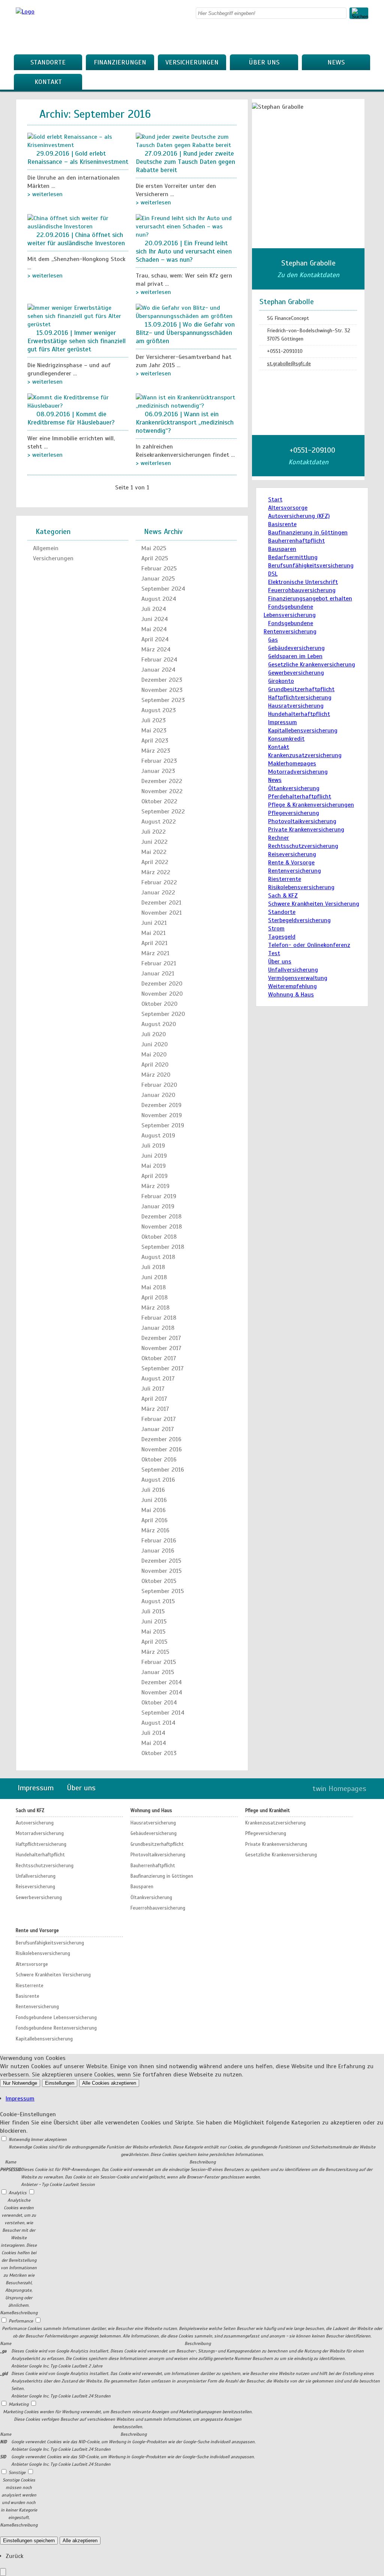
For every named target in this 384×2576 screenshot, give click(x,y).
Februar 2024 (159, 660)
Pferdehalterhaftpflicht (300, 797)
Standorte (48, 62)
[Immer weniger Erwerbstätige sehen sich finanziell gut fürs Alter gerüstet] (78, 324)
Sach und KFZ (30, 1811)
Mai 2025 (154, 548)
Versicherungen (192, 62)
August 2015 (158, 1601)
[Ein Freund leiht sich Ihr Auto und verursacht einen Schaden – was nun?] (186, 235)
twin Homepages (339, 1789)
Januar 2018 (158, 1328)
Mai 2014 (154, 1743)
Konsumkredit (286, 739)
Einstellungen (60, 2083)
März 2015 (155, 1652)
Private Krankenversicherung (306, 830)
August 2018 (158, 1257)
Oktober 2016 (159, 1460)
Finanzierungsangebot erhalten (310, 599)
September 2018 (163, 1247)
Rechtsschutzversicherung (303, 846)
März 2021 (155, 953)
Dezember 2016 (161, 1439)
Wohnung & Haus (291, 995)
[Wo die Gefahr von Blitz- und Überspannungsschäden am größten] (186, 316)
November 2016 (162, 1449)
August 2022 (159, 822)
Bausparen (282, 549)
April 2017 (154, 1399)
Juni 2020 (154, 1044)
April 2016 (154, 1520)
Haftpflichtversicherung (300, 698)
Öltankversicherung (294, 788)
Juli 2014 (153, 1733)
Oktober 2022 (159, 801)
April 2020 (155, 1065)
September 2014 (163, 1713)
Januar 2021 (158, 974)
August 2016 (158, 1480)
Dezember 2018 (161, 1217)
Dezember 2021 (161, 903)
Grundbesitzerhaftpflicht (301, 689)
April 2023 (155, 741)
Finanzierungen (120, 62)
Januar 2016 (158, 1551)
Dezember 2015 (161, 1561)
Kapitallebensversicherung (303, 731)
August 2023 (159, 710)
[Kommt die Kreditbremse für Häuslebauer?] (78, 406)
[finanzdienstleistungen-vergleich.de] (25, 12)
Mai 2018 (154, 1287)
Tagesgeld (282, 937)
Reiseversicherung (292, 854)
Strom (276, 929)
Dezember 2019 (161, 1105)
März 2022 (156, 872)
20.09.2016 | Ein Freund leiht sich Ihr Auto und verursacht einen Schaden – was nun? (184, 251)
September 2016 (163, 1470)
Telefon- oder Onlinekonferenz (309, 945)
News (336, 62)
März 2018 (155, 1308)
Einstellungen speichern (29, 2541)
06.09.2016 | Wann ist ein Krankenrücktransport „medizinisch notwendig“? (185, 422)
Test (274, 953)
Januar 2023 (158, 771)
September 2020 (163, 1014)
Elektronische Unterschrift (303, 582)
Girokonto (281, 681)
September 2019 (163, 1125)
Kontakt (48, 82)
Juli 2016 (153, 1490)
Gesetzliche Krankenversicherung (312, 665)
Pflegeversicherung (294, 813)
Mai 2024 (154, 629)
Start (275, 500)
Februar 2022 (159, 882)
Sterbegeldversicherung (299, 920)
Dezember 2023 (162, 680)
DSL (273, 574)
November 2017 (161, 1348)
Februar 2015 (159, 1662)
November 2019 (162, 1115)
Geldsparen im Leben (295, 656)
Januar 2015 (158, 1672)
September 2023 (163, 700)
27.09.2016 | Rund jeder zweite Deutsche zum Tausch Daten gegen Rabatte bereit (185, 162)
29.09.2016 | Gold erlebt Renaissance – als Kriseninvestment (78, 158)
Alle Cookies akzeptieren (109, 2083)
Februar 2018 (159, 1318)
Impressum (283, 722)
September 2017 (163, 1368)
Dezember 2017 (161, 1338)
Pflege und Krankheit (268, 1811)
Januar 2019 (158, 1206)
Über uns (264, 62)
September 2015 (163, 1591)
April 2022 (155, 862)
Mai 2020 (154, 1055)
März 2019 (155, 1186)
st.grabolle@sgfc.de (289, 364)
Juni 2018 (154, 1277)
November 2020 (162, 994)
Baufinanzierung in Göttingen (308, 533)
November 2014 (162, 1692)
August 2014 (158, 1723)
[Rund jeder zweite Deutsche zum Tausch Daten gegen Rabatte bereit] (186, 145)
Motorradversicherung (298, 772)
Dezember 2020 (162, 984)
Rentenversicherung (295, 871)
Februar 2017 (159, 1419)
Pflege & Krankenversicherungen (311, 805)
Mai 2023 (154, 731)
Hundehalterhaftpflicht (299, 714)
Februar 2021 (159, 963)
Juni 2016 (154, 1500)
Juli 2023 (154, 720)
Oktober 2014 (159, 1703)
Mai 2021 (154, 933)
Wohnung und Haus (151, 1811)
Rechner (279, 838)
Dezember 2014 (162, 1682)
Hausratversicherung (296, 706)
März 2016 (155, 1530)
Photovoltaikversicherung (302, 821)
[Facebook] (366, 36)
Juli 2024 (154, 609)
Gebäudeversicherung (296, 648)
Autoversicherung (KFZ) (299, 516)
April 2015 (154, 1642)
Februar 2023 (159, 761)
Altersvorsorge (288, 508)
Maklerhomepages (292, 764)
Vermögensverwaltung (298, 978)
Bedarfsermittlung (293, 557)
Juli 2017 (153, 1389)
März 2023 (156, 751)
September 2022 (163, 812)
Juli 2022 (154, 832)
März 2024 (156, 650)
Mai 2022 (154, 852)
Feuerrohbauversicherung (302, 590)
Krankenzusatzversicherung (305, 755)
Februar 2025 (159, 569)
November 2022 (162, 791)
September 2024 (163, 589)
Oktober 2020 (159, 1004)
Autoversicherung (35, 1823)
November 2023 (162, 690)
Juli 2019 (153, 1146)
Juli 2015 (153, 1611)
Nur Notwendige (20, 2083)
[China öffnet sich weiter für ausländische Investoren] (78, 227)
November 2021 (162, 913)
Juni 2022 (154, 842)
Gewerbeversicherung (296, 673)
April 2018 (154, 1298)
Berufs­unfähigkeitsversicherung (311, 566)
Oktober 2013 (159, 1753)
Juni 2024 (155, 619)
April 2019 (154, 1176)
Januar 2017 (158, 1429)
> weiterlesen (45, 194)
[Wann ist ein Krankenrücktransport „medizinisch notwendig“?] (186, 406)
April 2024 (155, 639)
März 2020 (156, 1075)
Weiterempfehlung (292, 986)
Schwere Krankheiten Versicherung (314, 904)
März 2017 (155, 1409)
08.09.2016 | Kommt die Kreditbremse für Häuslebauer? (71, 418)
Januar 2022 (158, 893)
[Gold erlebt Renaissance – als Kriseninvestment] (78, 145)
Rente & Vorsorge (291, 863)
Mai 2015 (153, 1632)
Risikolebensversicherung (301, 887)
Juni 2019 (154, 1156)
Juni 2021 (154, 923)
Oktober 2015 (159, 1581)
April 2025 (155, 558)
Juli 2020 (154, 1034)
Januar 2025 (158, 579)
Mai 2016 (154, 1510)
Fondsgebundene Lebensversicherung (56, 2018)
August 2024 (159, 599)
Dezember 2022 (162, 781)
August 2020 (159, 1024)
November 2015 (161, 1571)
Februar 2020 (159, 1085)
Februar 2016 (159, 1541)
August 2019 (158, 1136)
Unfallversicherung (293, 970)
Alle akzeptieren (80, 2541)
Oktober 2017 (159, 1358)
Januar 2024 (158, 670)
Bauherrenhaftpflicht (296, 541)
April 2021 (154, 943)
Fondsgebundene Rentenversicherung (56, 2028)
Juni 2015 (154, 1622)
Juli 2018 (153, 1267)
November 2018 (162, 1227)
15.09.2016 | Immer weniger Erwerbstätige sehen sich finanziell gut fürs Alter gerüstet (76, 341)
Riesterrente (285, 879)
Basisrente (282, 524)
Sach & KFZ (283, 896)
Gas (273, 640)
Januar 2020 (158, 1095)
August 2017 (158, 1379)
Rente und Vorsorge (37, 1931)
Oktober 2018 (159, 1237)
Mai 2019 (154, 1166)
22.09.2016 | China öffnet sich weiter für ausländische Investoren (76, 239)
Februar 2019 (159, 1196)
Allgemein (46, 548)
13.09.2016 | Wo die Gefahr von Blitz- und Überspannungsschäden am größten (185, 333)
